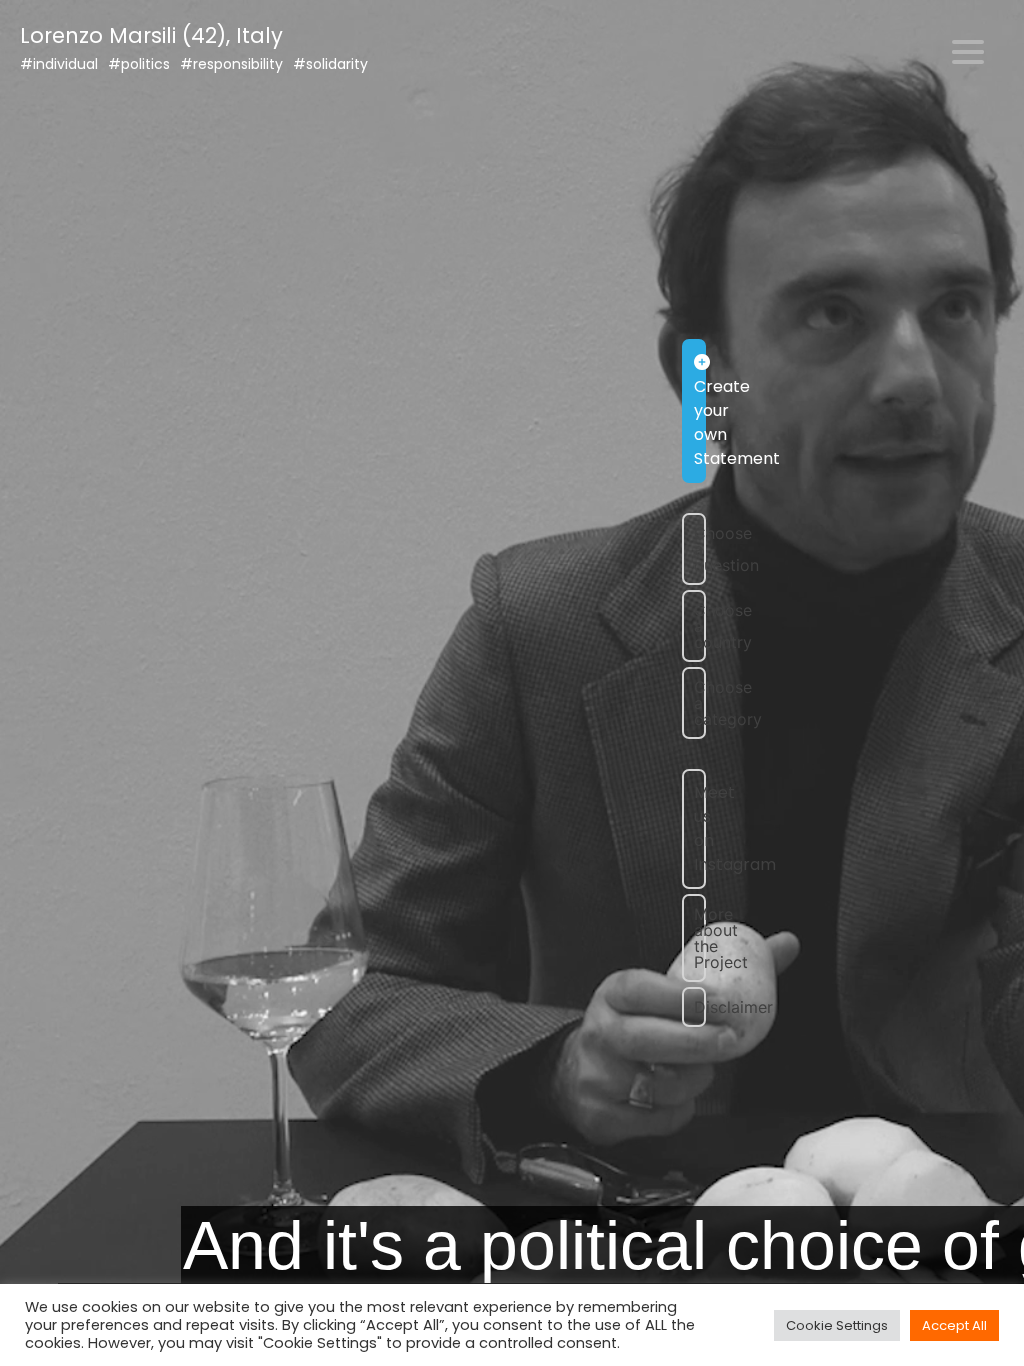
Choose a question (700, 549)
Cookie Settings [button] (837, 1325)
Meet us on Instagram (700, 828)
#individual (59, 64)
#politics (139, 64)
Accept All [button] (954, 1325)
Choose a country (700, 626)
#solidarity (330, 64)
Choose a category (700, 703)
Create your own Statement (700, 422)
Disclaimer (700, 1007)
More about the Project (700, 938)
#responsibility (231, 64)
